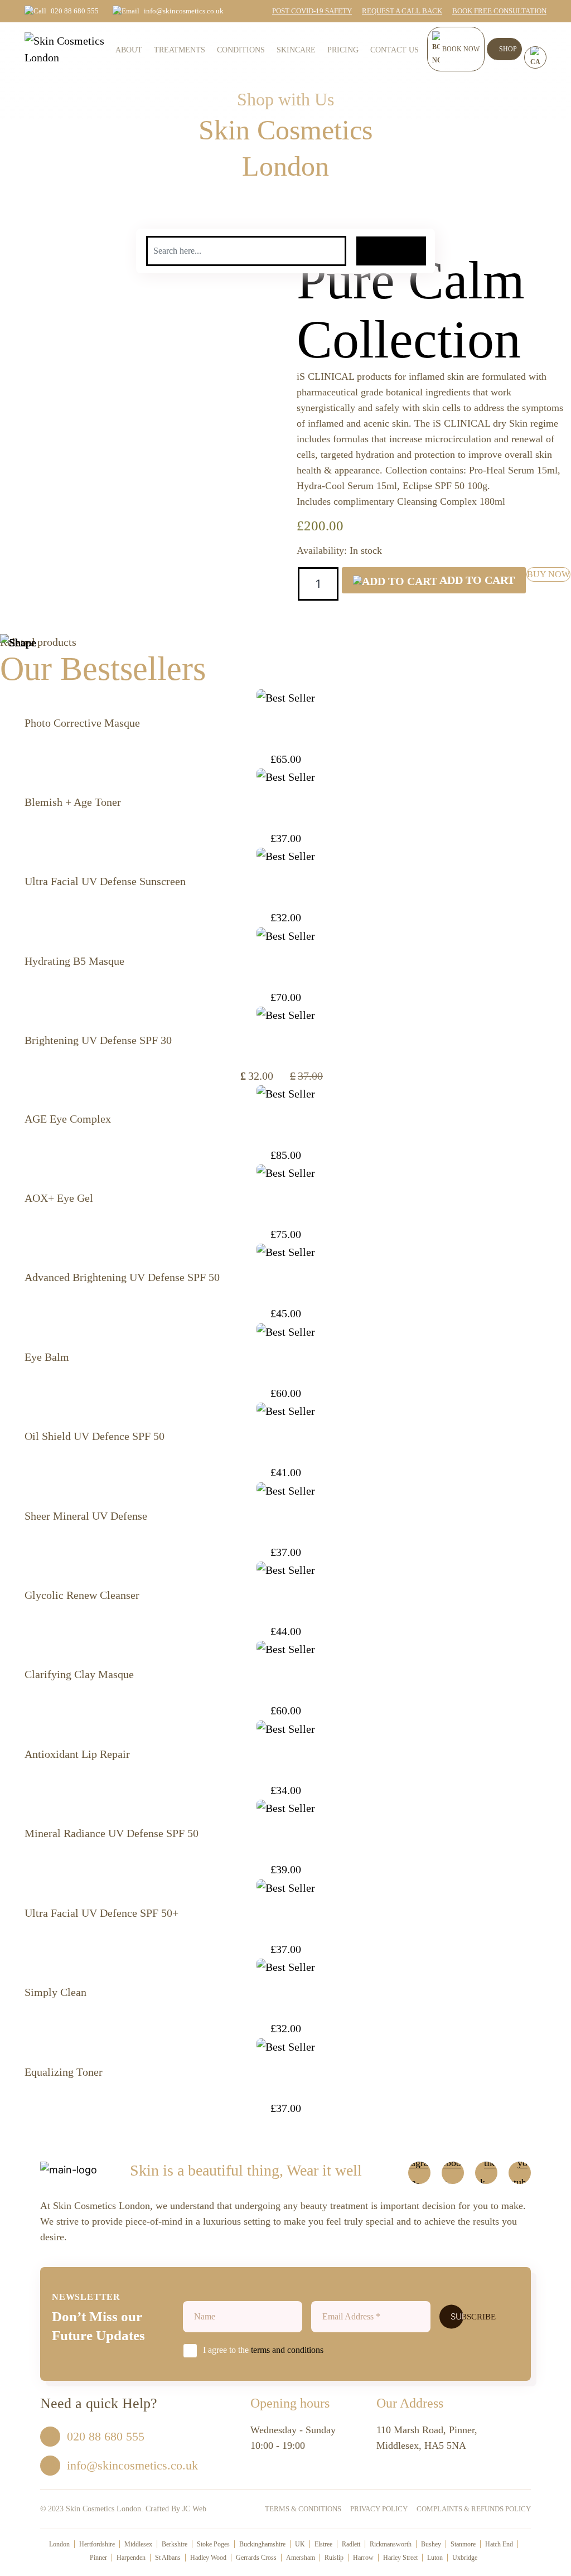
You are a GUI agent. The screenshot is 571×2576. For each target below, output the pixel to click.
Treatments (180, 50)
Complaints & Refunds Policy (474, 2509)
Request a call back (402, 11)
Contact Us (395, 50)
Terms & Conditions (303, 2509)
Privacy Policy (379, 2509)
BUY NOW (548, 574)
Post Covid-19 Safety (312, 11)
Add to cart (476, 580)
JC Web (194, 2509)
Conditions (241, 50)
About (129, 50)
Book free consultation (499, 11)
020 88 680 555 (75, 11)
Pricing (343, 50)
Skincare (296, 50)
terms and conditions (287, 2350)
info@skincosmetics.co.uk (184, 11)
